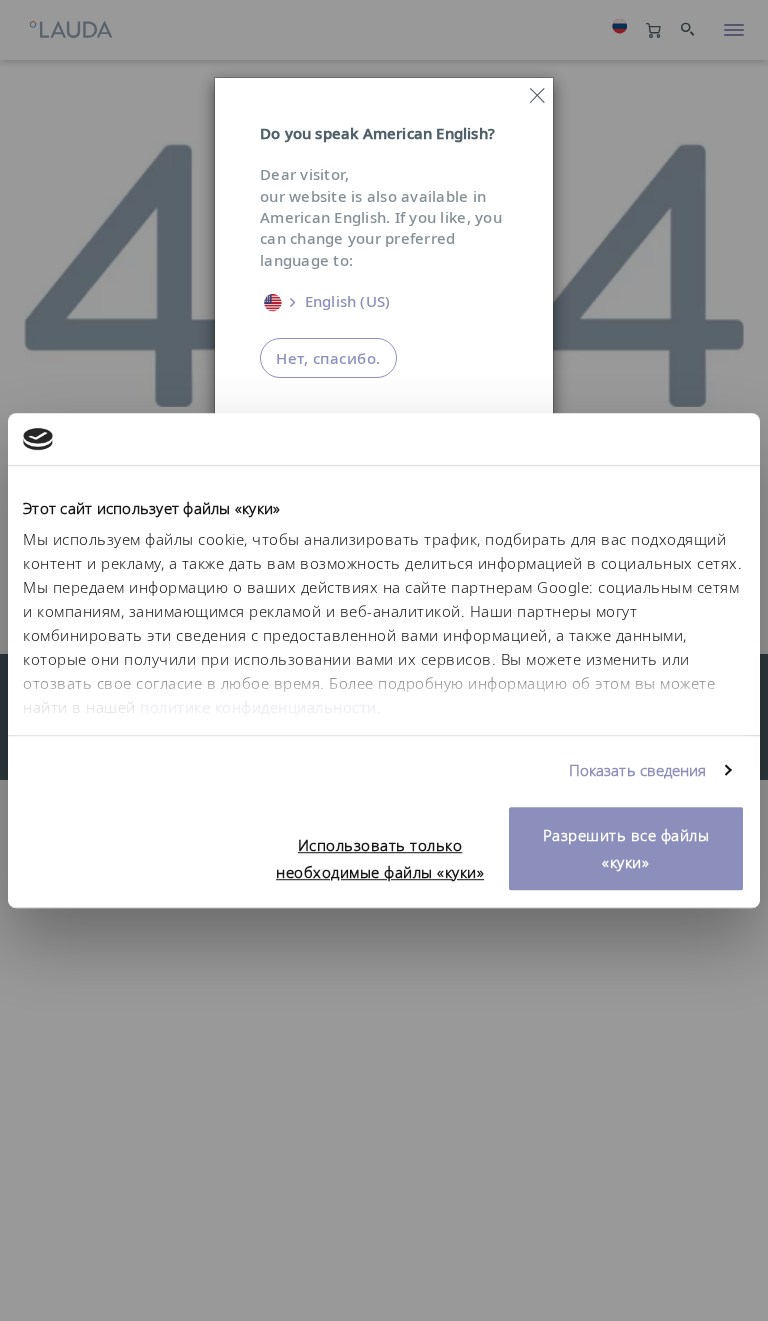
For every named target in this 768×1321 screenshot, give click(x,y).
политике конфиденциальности (258, 708)
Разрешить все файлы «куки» (626, 848)
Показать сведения (638, 771)
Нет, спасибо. (328, 358)
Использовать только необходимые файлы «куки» (380, 858)
